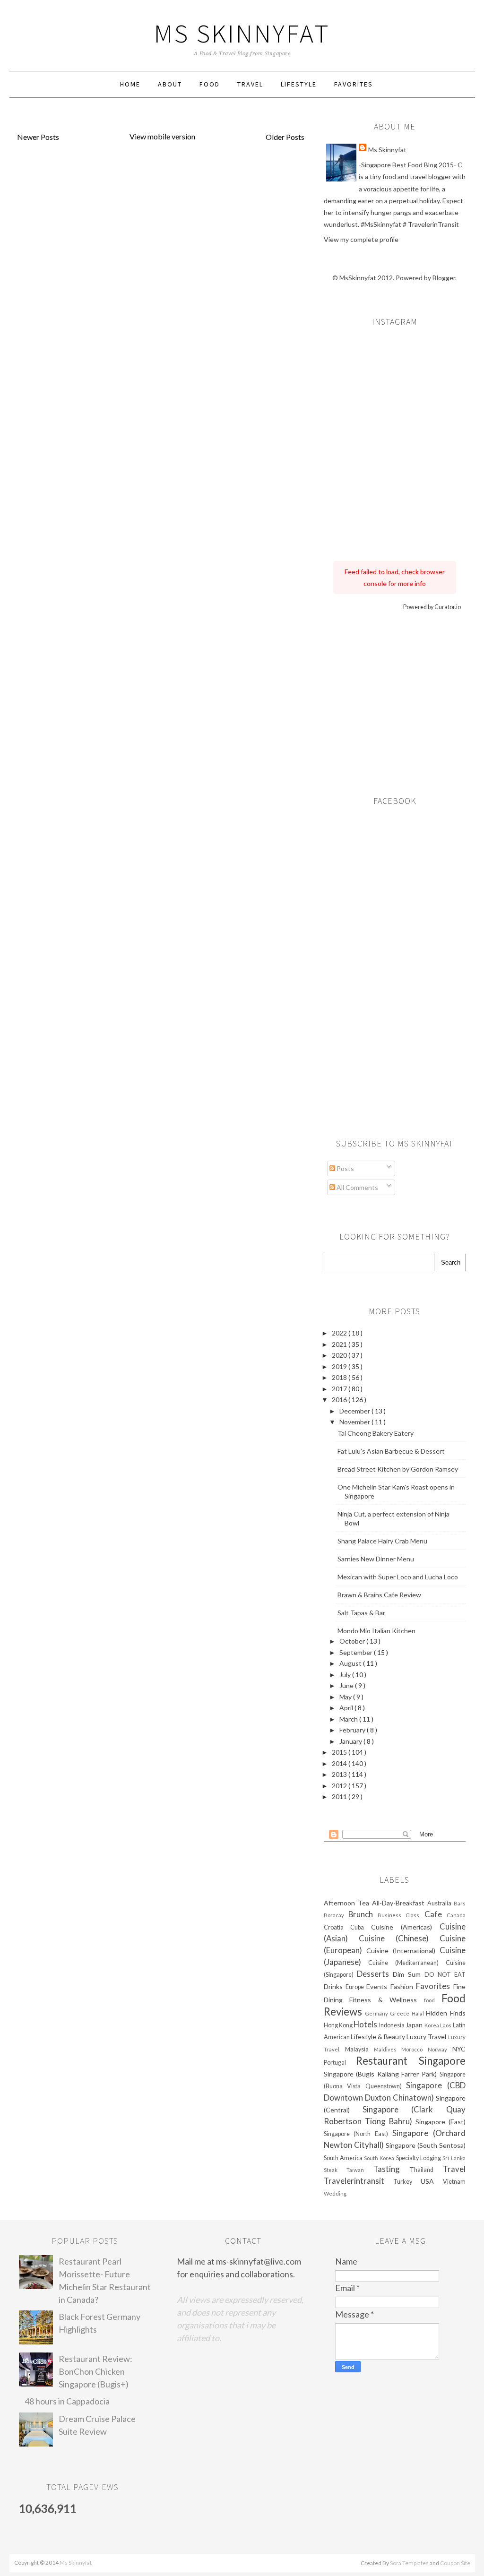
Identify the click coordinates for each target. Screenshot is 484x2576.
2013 (340, 1774)
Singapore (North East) (358, 2134)
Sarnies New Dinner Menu (376, 1559)
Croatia (337, 1927)
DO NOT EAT (445, 1975)
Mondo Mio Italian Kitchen (376, 1631)
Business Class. (401, 1915)
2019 (340, 1366)
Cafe (436, 1914)
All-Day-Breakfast (400, 1903)
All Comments (357, 1187)
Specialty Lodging (419, 2158)
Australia (441, 1903)
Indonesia (392, 2025)
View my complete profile (361, 239)
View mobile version (162, 136)
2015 (340, 1752)
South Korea (380, 2158)
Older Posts (285, 137)
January (351, 1741)
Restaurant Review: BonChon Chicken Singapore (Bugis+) (95, 2371)
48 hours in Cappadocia (67, 2401)
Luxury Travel (427, 2037)
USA (432, 2181)
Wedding (335, 2193)
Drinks (335, 1986)
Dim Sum (409, 1974)
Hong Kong (339, 2025)
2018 (340, 1377)
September (357, 1652)
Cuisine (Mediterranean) (407, 1963)
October (353, 1641)
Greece (401, 2013)
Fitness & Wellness (387, 2000)
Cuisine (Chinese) (399, 1938)
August (351, 1663)
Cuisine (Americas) (405, 1927)
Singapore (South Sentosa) (426, 2145)
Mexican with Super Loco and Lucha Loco (398, 1577)
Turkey (407, 2182)
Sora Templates (409, 2563)
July (346, 1675)
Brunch (363, 1914)
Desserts (375, 1974)
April (347, 1708)
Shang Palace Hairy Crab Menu (382, 1541)
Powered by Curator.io (432, 607)
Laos (446, 2025)
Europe (356, 1987)
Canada (456, 1915)
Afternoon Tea (348, 1903)
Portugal (340, 2063)
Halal (419, 2013)
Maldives (388, 2049)
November (355, 1422)
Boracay (336, 1915)
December (355, 1411)
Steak (335, 2170)
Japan (415, 2025)
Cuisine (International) (403, 1951)
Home (130, 84)
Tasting (392, 2169)
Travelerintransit (359, 2181)
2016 (340, 1400)
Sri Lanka (454, 2158)
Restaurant (387, 2061)
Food (210, 84)
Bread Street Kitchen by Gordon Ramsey (398, 1469)
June (347, 1685)
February (353, 1730)
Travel (250, 84)
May (346, 1697)
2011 (340, 1796)
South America (344, 2158)
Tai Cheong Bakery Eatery (376, 1433)
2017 (340, 1389)
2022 (340, 1333)
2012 (340, 1786)
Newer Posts (38, 137)
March (349, 1719)
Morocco (415, 2049)
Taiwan (360, 2170)
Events (378, 1986)
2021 (340, 1344)
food (433, 2000)
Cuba (361, 1927)
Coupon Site (455, 2563)
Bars (460, 1903)
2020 (340, 1355)
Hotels (366, 2024)
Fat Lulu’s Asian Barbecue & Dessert (391, 1451)
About (170, 84)
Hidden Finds (445, 2013)
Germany (377, 2013)
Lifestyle (299, 84)
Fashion (403, 1986)
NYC (459, 2049)
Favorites (354, 84)
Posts (345, 1168)
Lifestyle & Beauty (379, 2037)
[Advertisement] (395, 700)
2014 (340, 1763)
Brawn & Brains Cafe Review (379, 1595)
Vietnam (454, 2182)
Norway (440, 2049)
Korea (432, 2025)
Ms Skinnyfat (242, 33)
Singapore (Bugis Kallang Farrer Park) (382, 2074)
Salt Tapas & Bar (361, 1613)
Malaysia (359, 2049)
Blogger (444, 278)
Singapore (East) (441, 2122)
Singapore (442, 2061)
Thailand (426, 2170)
